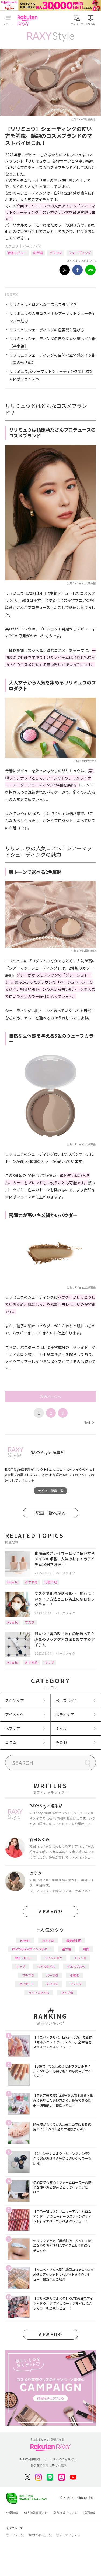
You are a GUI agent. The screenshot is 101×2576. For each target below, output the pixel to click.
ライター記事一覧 (51, 1491)
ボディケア (65, 1714)
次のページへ (51, 1397)
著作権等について (65, 2513)
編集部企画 (74, 1940)
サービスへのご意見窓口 (60, 2459)
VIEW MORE (51, 1911)
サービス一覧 (15, 2535)
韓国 (86, 1949)
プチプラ (28, 1975)
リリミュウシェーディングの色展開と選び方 (47, 330)
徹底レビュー (17, 253)
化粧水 (74, 1975)
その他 (61, 1742)
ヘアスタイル (46, 1966)
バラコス (56, 253)
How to (13, 1582)
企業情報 (12, 2513)
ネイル (61, 1728)
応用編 (38, 253)
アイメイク (14, 1714)
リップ (49, 1662)
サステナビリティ (68, 2535)
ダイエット (27, 1984)
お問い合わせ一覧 (40, 2535)
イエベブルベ (76, 1966)
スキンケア (15, 1701)
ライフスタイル (39, 1993)
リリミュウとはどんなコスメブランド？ (43, 305)
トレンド (80, 1958)
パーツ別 (52, 1975)
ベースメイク (32, 246)
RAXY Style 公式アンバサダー (31, 1949)
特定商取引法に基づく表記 (48, 2466)
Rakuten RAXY (29, 20)
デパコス (52, 1984)
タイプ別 (67, 1993)
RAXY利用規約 (30, 2459)
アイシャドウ (53, 1958)
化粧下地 (51, 1582)
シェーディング (80, 253)
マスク (30, 1622)
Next (89, 1422)
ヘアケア (13, 1728)
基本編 (67, 1949)
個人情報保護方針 (36, 2513)
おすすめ (31, 1582)
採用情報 (89, 2513)
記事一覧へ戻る (51, 1513)
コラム (11, 1742)
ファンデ (76, 1984)
